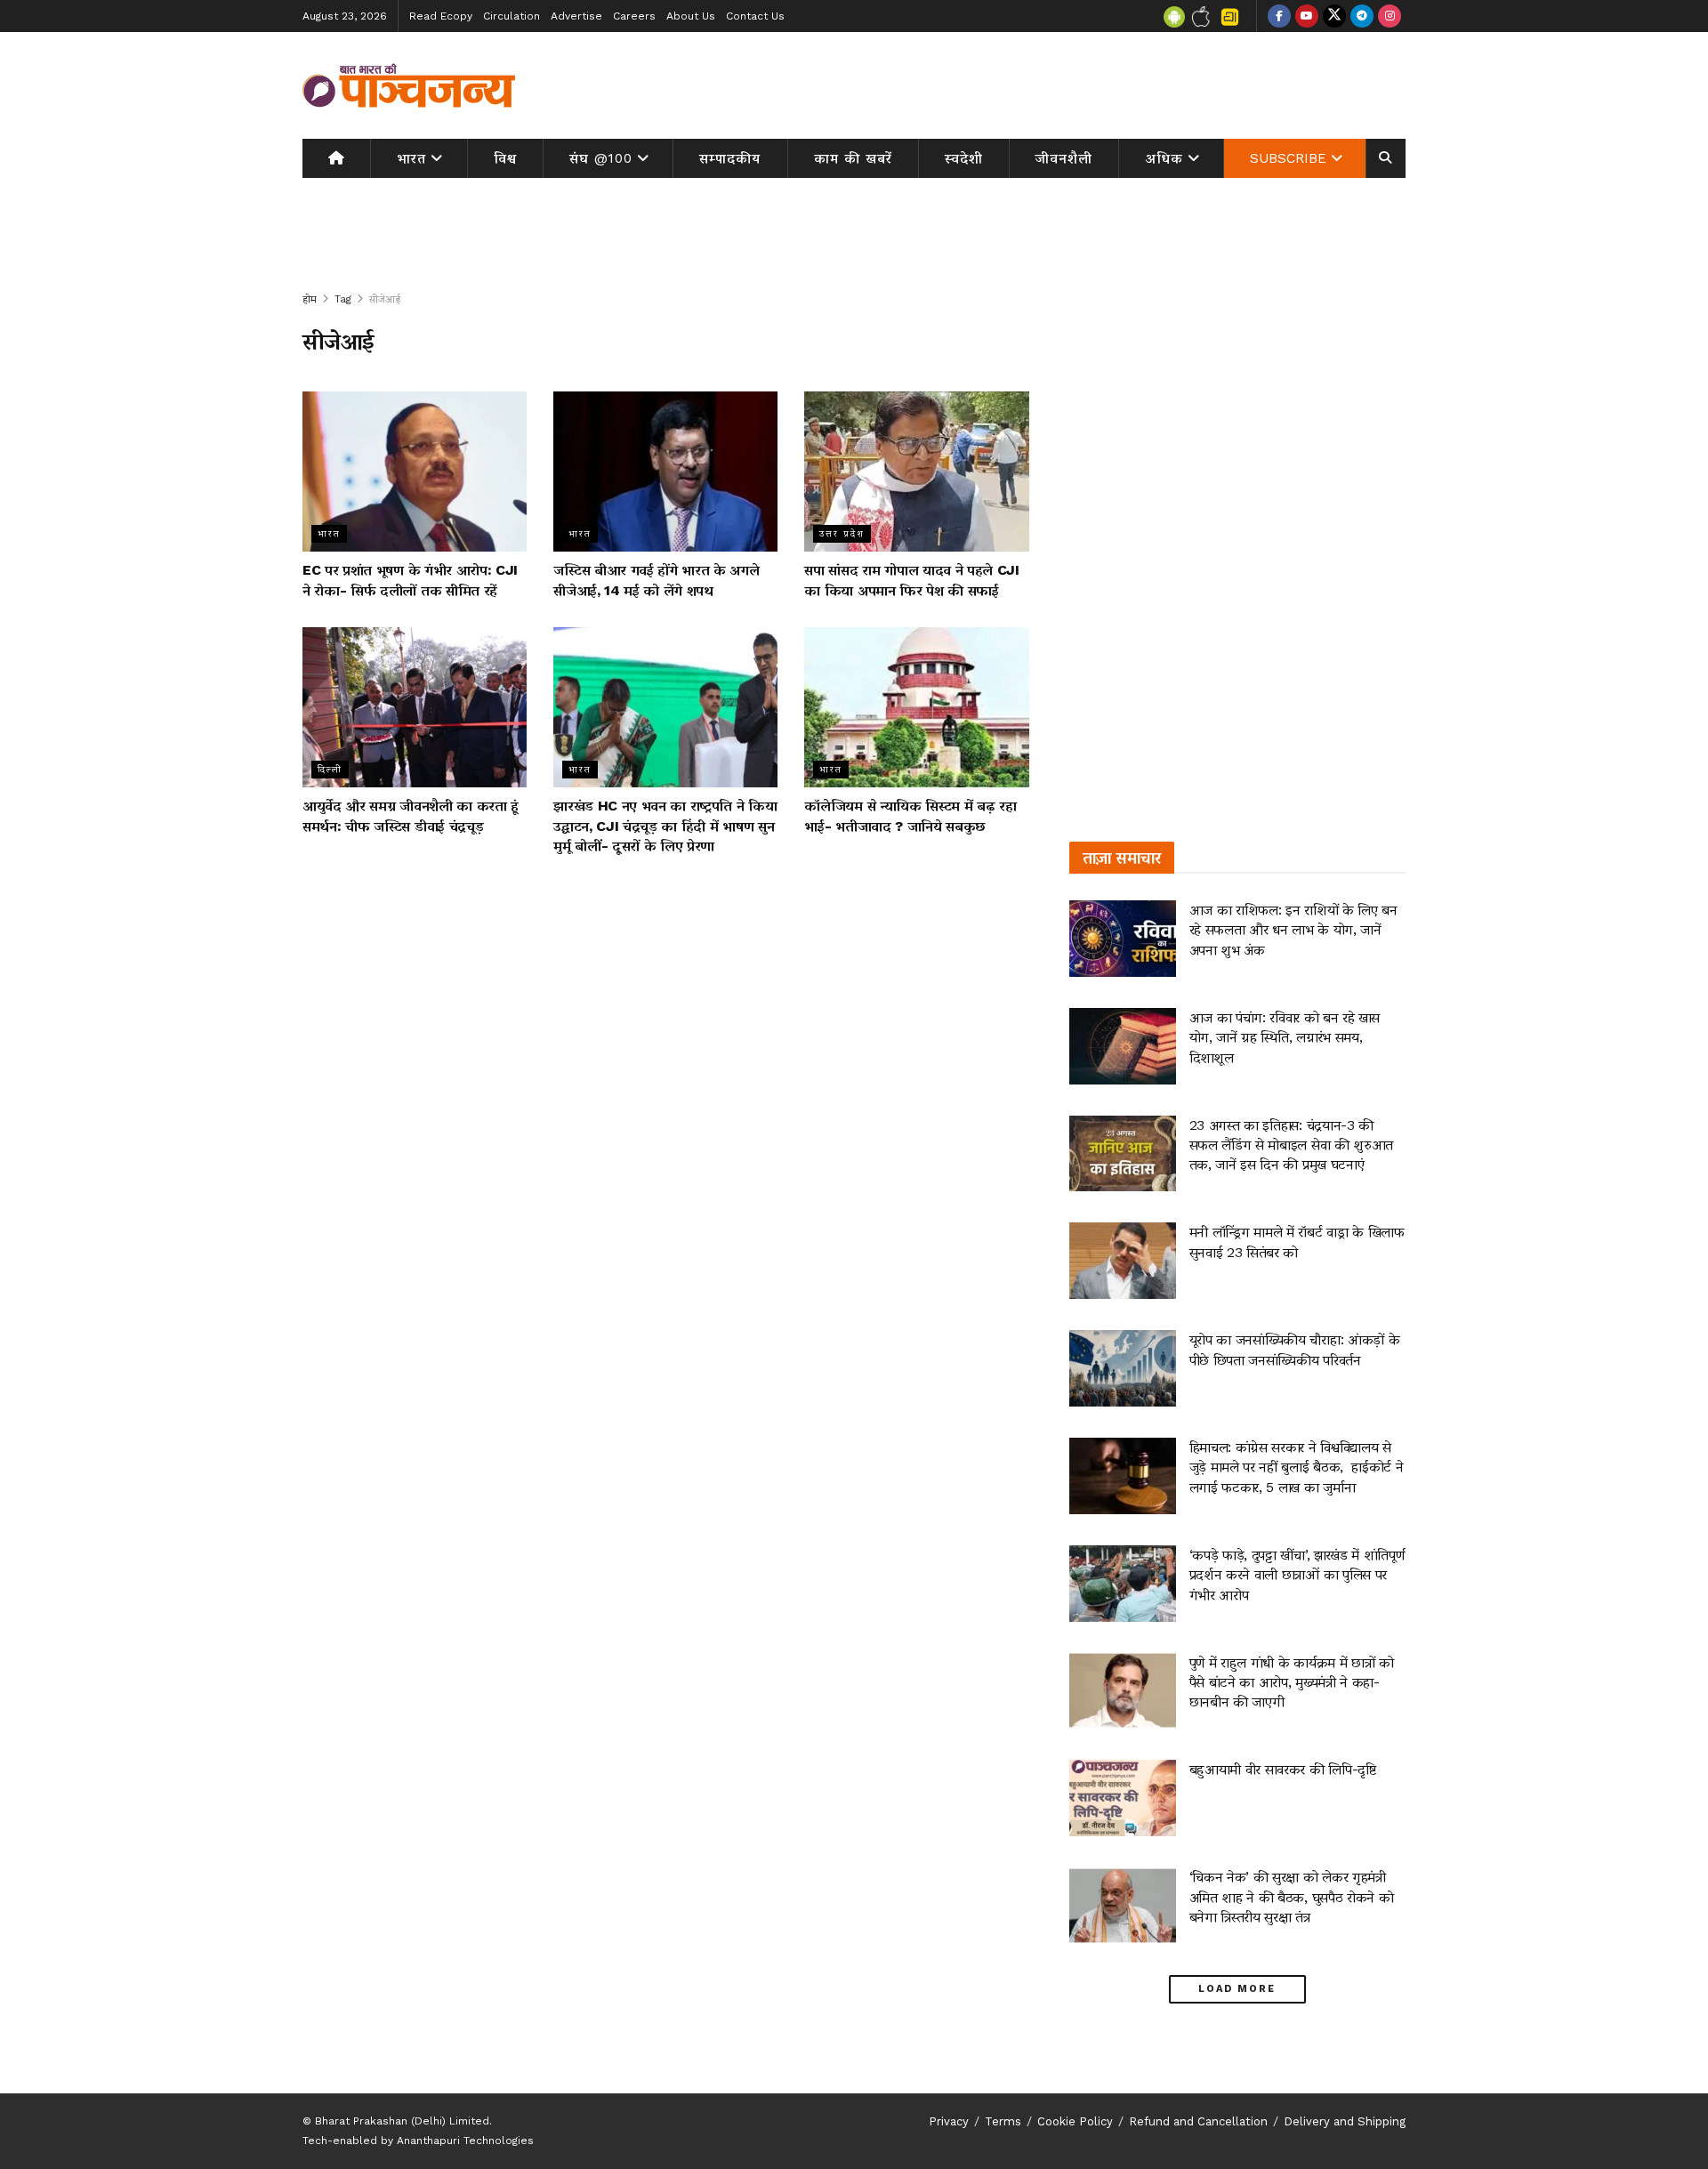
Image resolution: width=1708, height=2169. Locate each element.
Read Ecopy (441, 16)
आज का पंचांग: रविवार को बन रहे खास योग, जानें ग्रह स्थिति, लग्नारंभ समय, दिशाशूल (1285, 1037)
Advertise (576, 16)
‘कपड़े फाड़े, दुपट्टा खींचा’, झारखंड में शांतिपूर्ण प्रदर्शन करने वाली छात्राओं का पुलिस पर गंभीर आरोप (1297, 1575)
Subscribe (1288, 158)
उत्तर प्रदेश (842, 533)
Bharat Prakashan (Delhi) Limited (402, 2121)
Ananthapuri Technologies (465, 2141)
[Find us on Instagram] (1390, 16)
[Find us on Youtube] (1307, 16)
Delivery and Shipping (1345, 2121)
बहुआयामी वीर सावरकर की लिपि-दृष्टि (1283, 1769)
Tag (343, 299)
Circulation (512, 16)
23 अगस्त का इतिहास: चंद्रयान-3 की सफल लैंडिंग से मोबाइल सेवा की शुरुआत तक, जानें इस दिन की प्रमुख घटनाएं (1291, 1145)
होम (310, 299)
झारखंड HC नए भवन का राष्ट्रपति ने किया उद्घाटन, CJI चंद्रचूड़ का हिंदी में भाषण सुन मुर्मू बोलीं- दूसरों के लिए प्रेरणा (665, 826)
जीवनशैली (1064, 158)
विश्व (505, 158)
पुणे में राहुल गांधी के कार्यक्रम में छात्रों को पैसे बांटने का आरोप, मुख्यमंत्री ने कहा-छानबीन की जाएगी (1292, 1682)
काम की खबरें (853, 158)
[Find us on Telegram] (1362, 16)
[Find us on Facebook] (1279, 16)
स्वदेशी (964, 158)
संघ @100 (601, 158)
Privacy (949, 2121)
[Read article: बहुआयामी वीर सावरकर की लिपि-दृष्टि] (1123, 1798)
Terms (1003, 2121)
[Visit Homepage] (409, 85)
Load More (1237, 1989)
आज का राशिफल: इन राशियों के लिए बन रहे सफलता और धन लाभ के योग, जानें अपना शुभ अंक (1293, 930)
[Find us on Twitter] (1334, 16)
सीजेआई (385, 299)
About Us (691, 16)
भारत (411, 158)
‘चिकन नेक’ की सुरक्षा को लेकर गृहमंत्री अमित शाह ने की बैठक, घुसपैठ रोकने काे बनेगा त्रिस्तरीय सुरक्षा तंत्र (1292, 1897)
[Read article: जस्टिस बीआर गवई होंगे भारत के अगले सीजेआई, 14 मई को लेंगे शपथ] (665, 472)
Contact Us (755, 16)
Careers (634, 16)
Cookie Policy (1075, 2121)
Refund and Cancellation (1198, 2121)
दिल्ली (330, 769)
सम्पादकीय (730, 158)
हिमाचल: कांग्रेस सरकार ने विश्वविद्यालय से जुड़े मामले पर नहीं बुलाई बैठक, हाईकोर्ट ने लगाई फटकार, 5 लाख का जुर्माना (1297, 1467)
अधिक (1164, 158)
